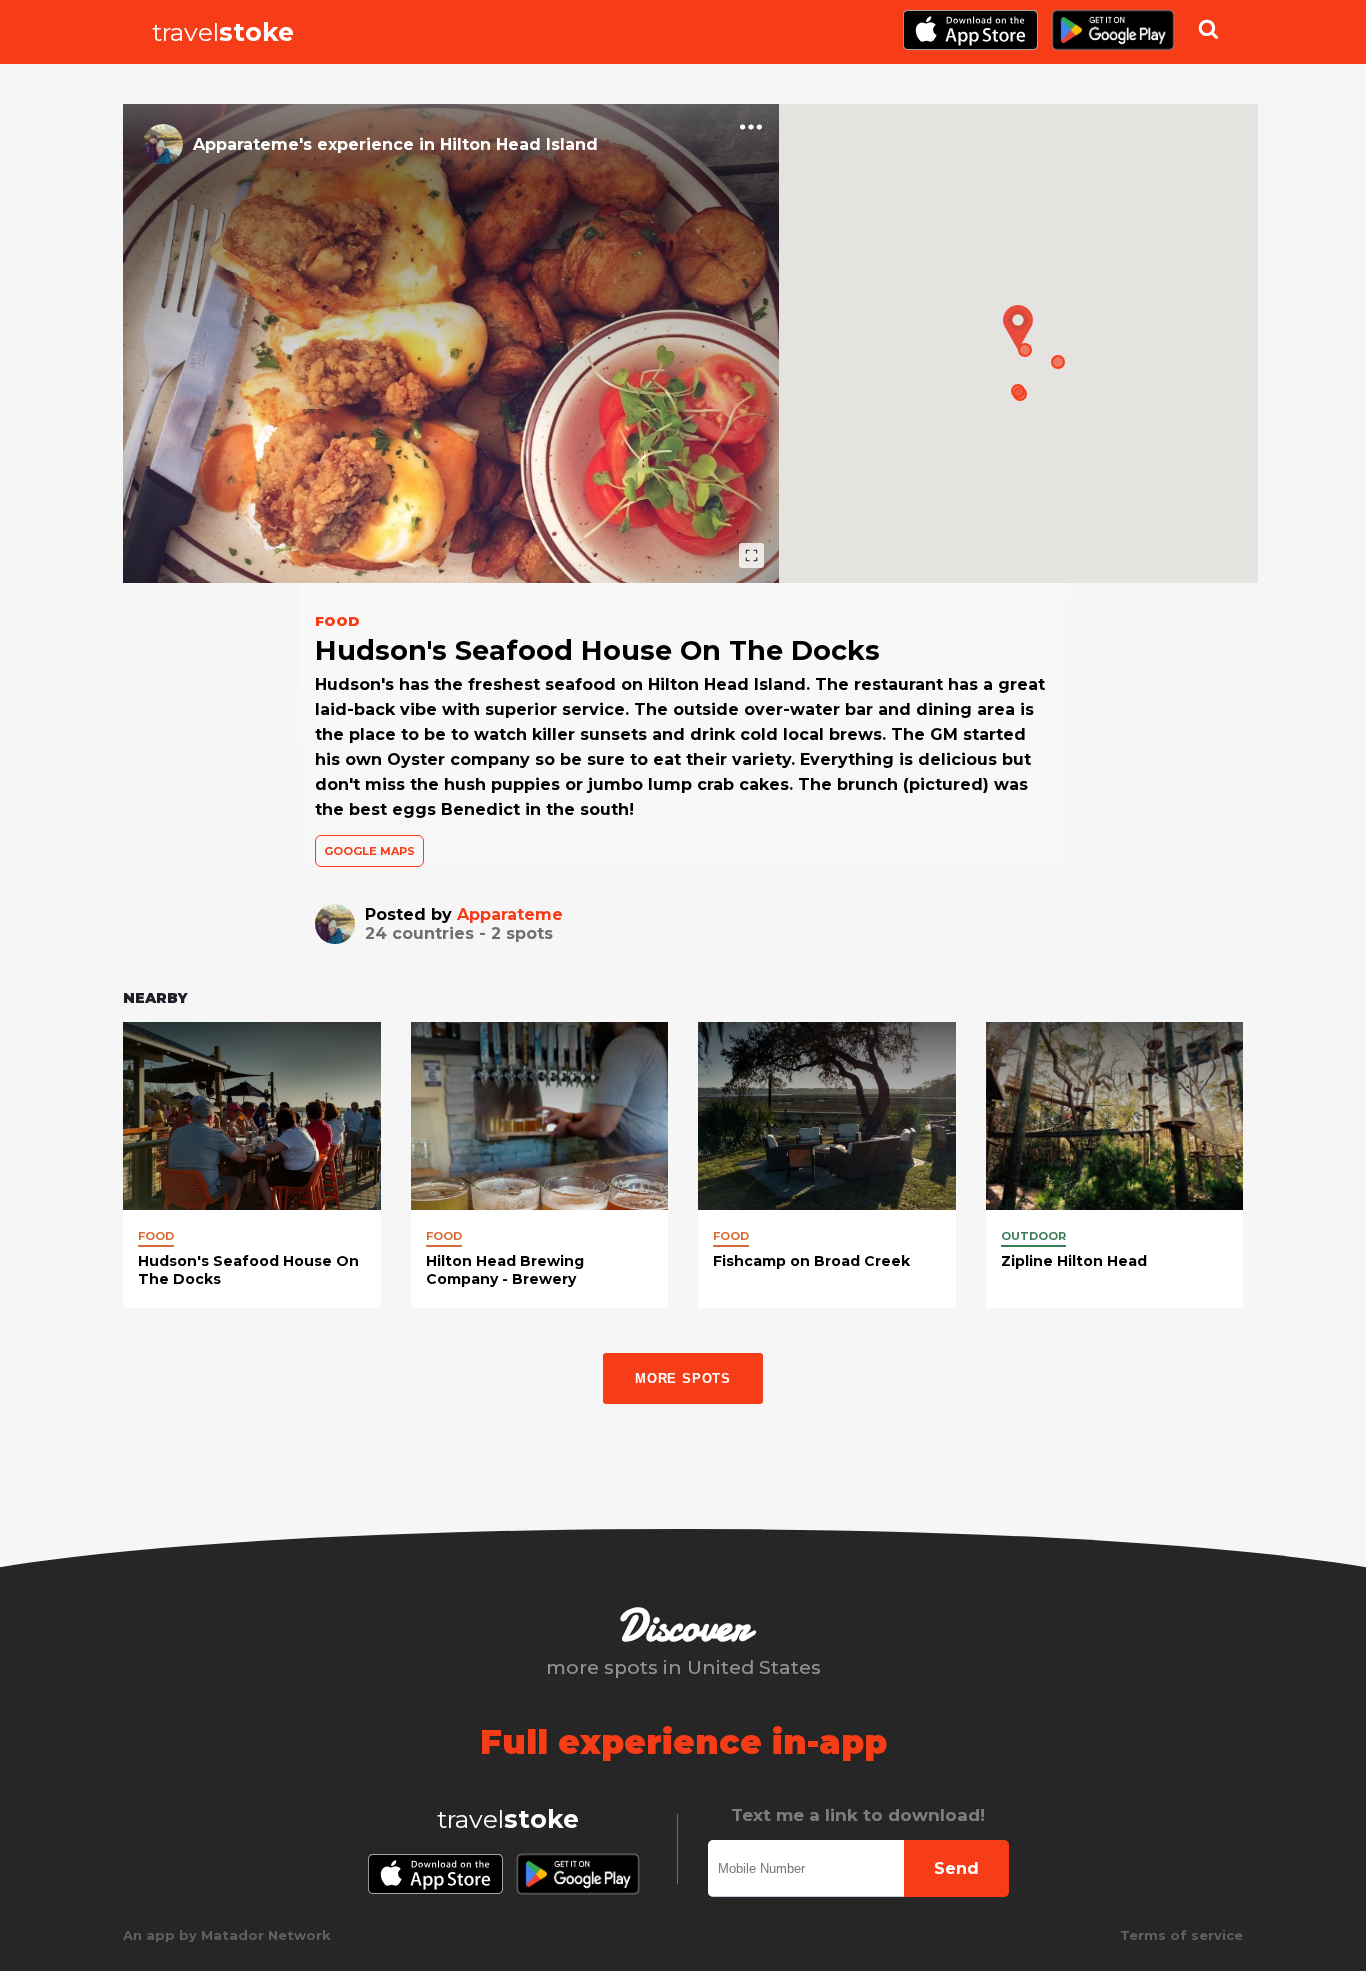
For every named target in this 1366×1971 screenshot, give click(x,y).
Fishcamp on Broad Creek (811, 1261)
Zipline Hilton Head (1074, 1261)
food (156, 1236)
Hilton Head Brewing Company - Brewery (505, 1270)
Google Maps (369, 851)
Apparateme (510, 914)
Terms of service (1181, 1935)
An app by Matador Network (227, 1935)
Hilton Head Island (519, 144)
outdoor (1033, 1236)
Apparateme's (252, 144)
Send (956, 1868)
